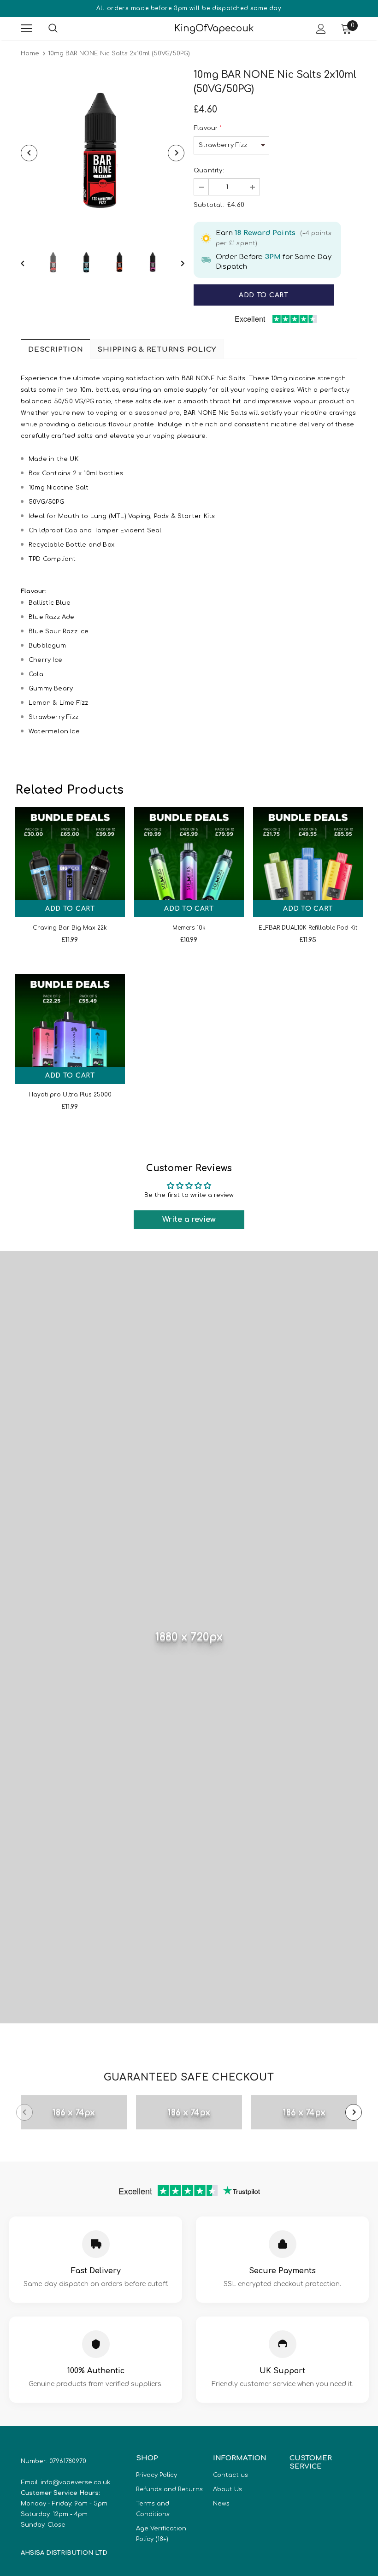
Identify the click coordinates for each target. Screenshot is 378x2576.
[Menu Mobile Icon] (26, 29)
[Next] (176, 153)
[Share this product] (348, 295)
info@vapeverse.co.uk (75, 2482)
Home (30, 53)
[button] (201, 187)
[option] (103, 153)
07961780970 (68, 2461)
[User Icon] (321, 29)
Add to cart (70, 909)
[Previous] (29, 153)
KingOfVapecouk (190, 28)
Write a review (189, 1220)
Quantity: (209, 171)
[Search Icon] (62, 29)
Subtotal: (209, 205)
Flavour (208, 128)
